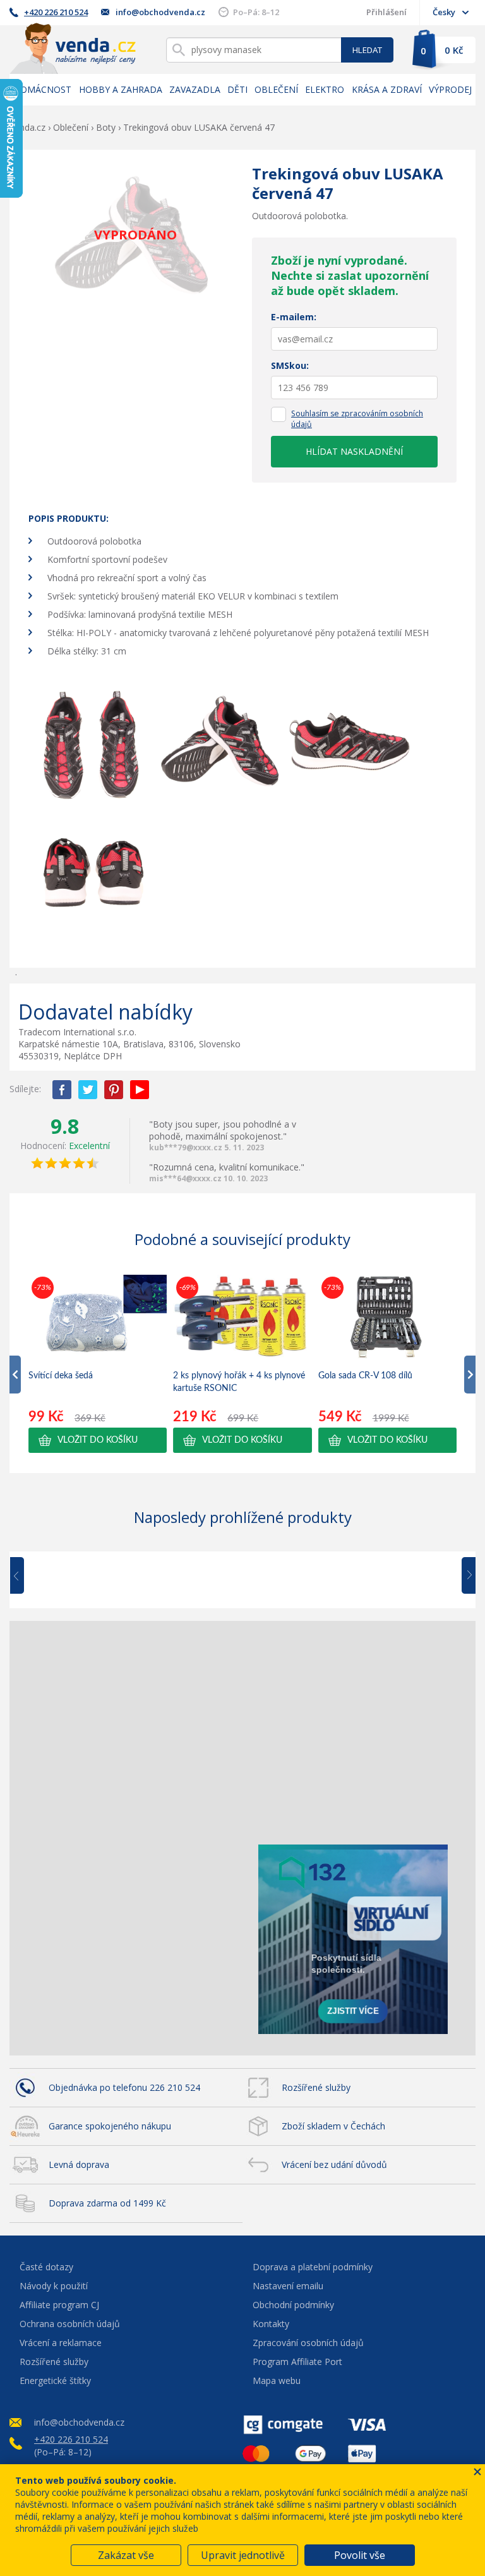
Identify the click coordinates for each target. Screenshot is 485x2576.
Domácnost (42, 89)
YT (140, 1090)
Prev (26, 1576)
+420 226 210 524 (56, 12)
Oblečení (276, 89)
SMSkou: (290, 365)
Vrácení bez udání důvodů (334, 2164)
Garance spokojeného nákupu (110, 2126)
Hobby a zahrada (121, 89)
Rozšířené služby (316, 2087)
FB (62, 1090)
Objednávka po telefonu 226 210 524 (124, 2087)
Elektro (325, 89)
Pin (114, 1090)
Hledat (367, 50)
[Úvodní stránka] (73, 48)
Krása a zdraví (387, 89)
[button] (98, 1440)
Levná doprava (79, 2164)
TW (88, 1090)
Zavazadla (195, 89)
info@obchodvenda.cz (160, 12)
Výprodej (450, 89)
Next (464, 1576)
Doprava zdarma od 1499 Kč (107, 2203)
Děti (237, 89)
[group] (98, 1363)
